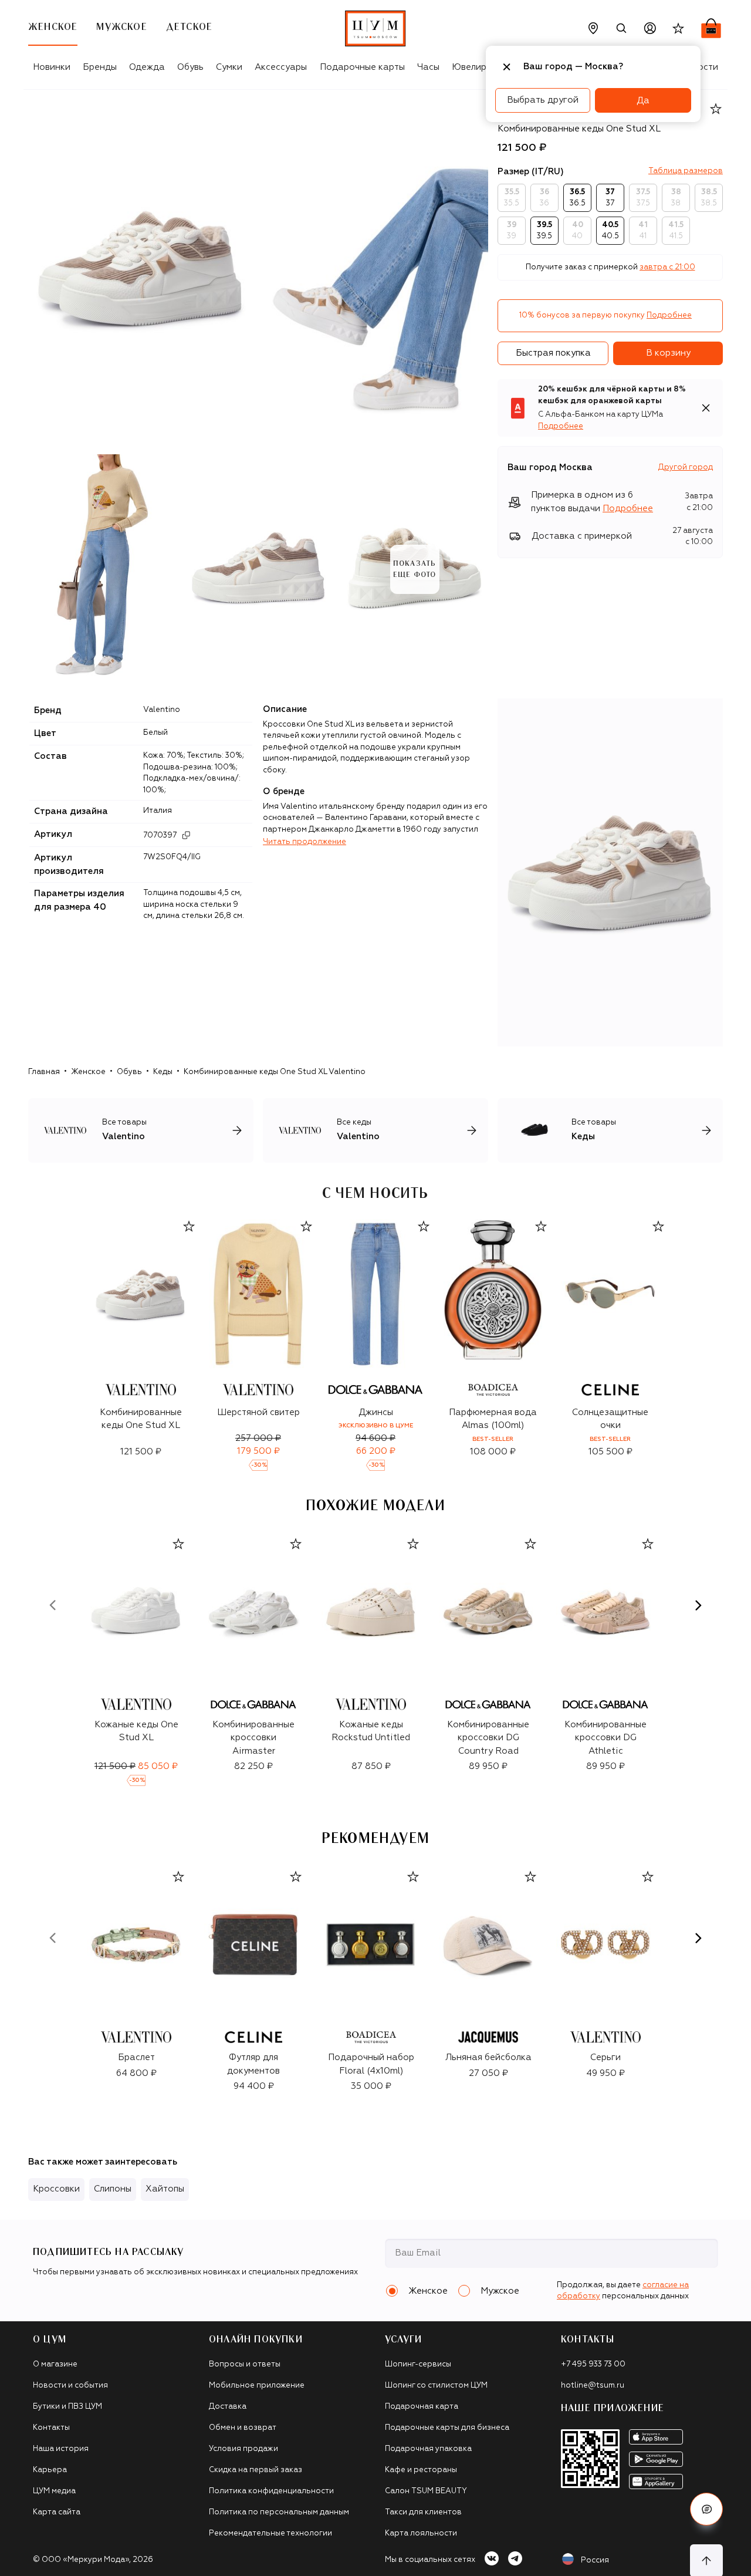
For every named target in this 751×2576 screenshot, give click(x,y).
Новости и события (70, 2386)
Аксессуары (281, 67)
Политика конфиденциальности (271, 2491)
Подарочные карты (362, 67)
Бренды (100, 67)
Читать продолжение (305, 842)
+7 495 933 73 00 (593, 2364)
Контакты (51, 2428)
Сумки (229, 67)
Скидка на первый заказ (256, 2470)
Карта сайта (57, 2512)
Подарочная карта (422, 2407)
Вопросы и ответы (245, 2364)
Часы (428, 67)
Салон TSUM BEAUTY (426, 2491)
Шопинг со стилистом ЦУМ (436, 2386)
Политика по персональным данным (279, 2512)
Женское (88, 1072)
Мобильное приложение (257, 2386)
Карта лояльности (421, 2533)
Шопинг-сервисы (418, 2364)
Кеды (163, 1072)
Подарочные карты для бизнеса (447, 2428)
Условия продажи (243, 2449)
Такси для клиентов (423, 2512)
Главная (44, 1072)
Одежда (147, 67)
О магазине (55, 2364)
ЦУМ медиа (54, 2491)
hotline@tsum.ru (593, 2386)
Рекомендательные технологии (270, 2533)
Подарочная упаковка (428, 2449)
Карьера (50, 2470)
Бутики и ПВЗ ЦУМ (67, 2407)
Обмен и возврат (243, 2428)
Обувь (190, 67)
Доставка (228, 2407)
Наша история (61, 2449)
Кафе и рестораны (421, 2470)
